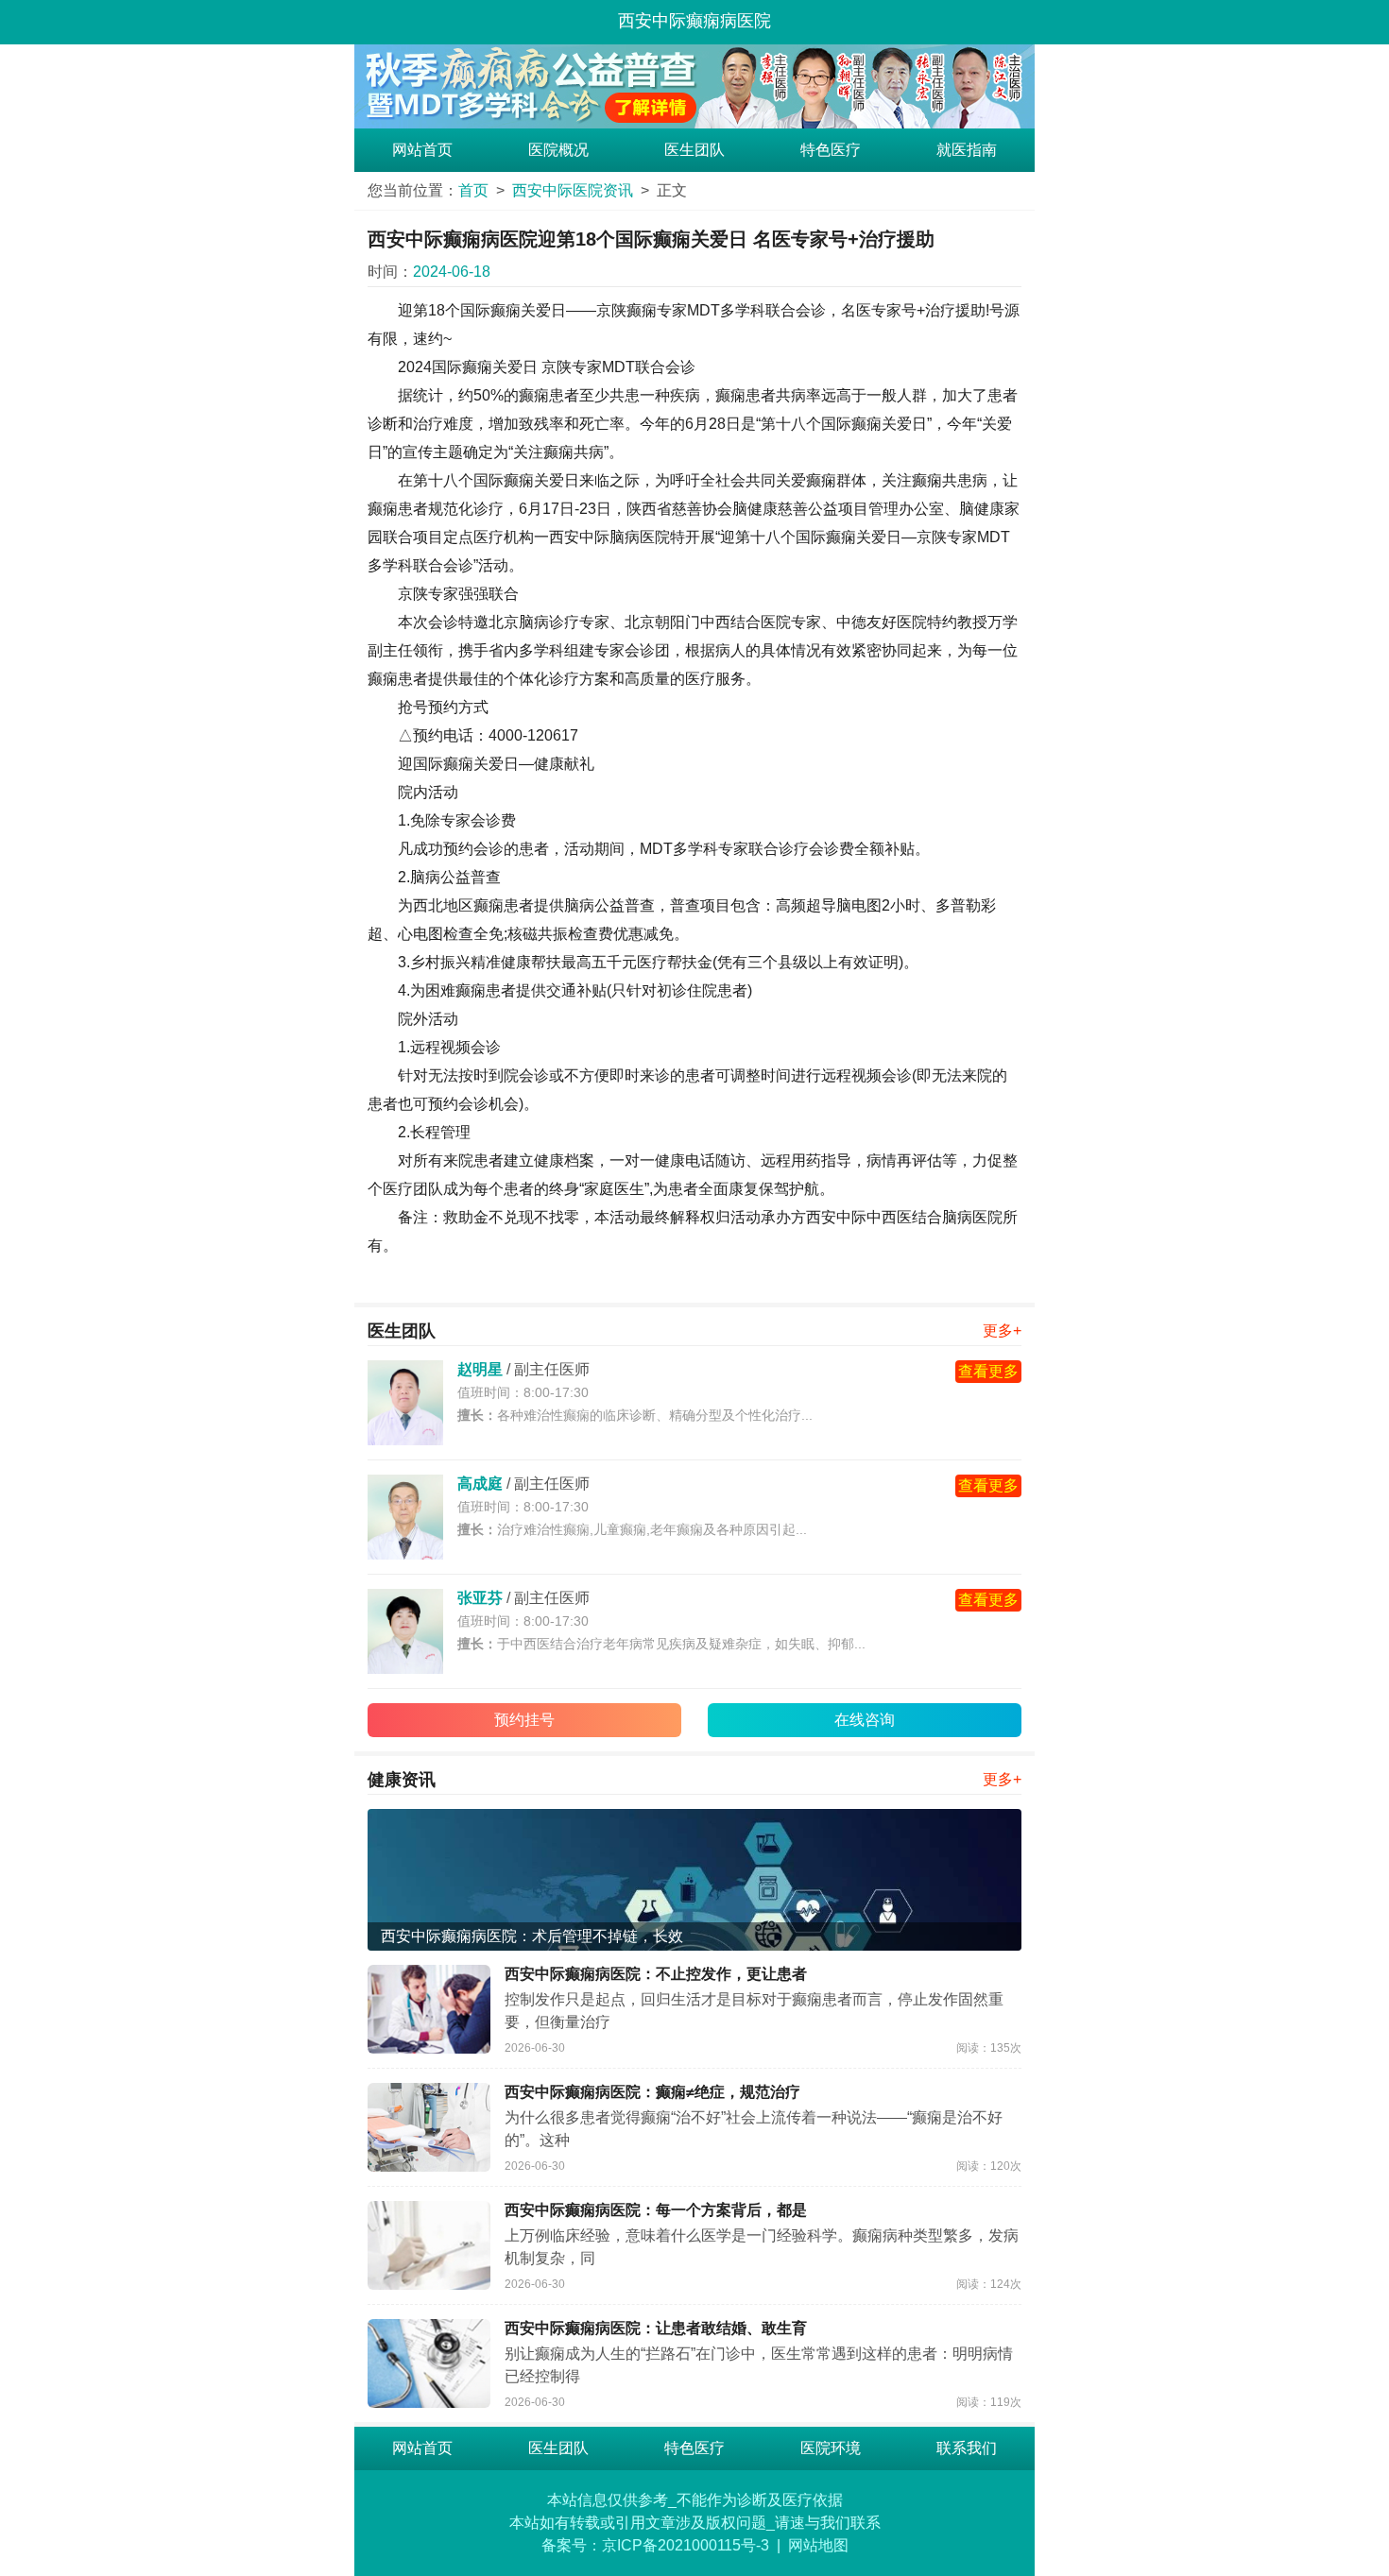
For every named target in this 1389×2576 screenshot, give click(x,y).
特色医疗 (831, 150)
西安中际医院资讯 (573, 190)
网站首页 (422, 150)
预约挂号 (524, 1720)
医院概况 (558, 150)
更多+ (1002, 1331)
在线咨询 (865, 1720)
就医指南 (967, 150)
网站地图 (818, 2545)
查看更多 (988, 1371)
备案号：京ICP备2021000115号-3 (655, 2545)
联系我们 (967, 2448)
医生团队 (694, 150)
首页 (473, 190)
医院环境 (831, 2448)
